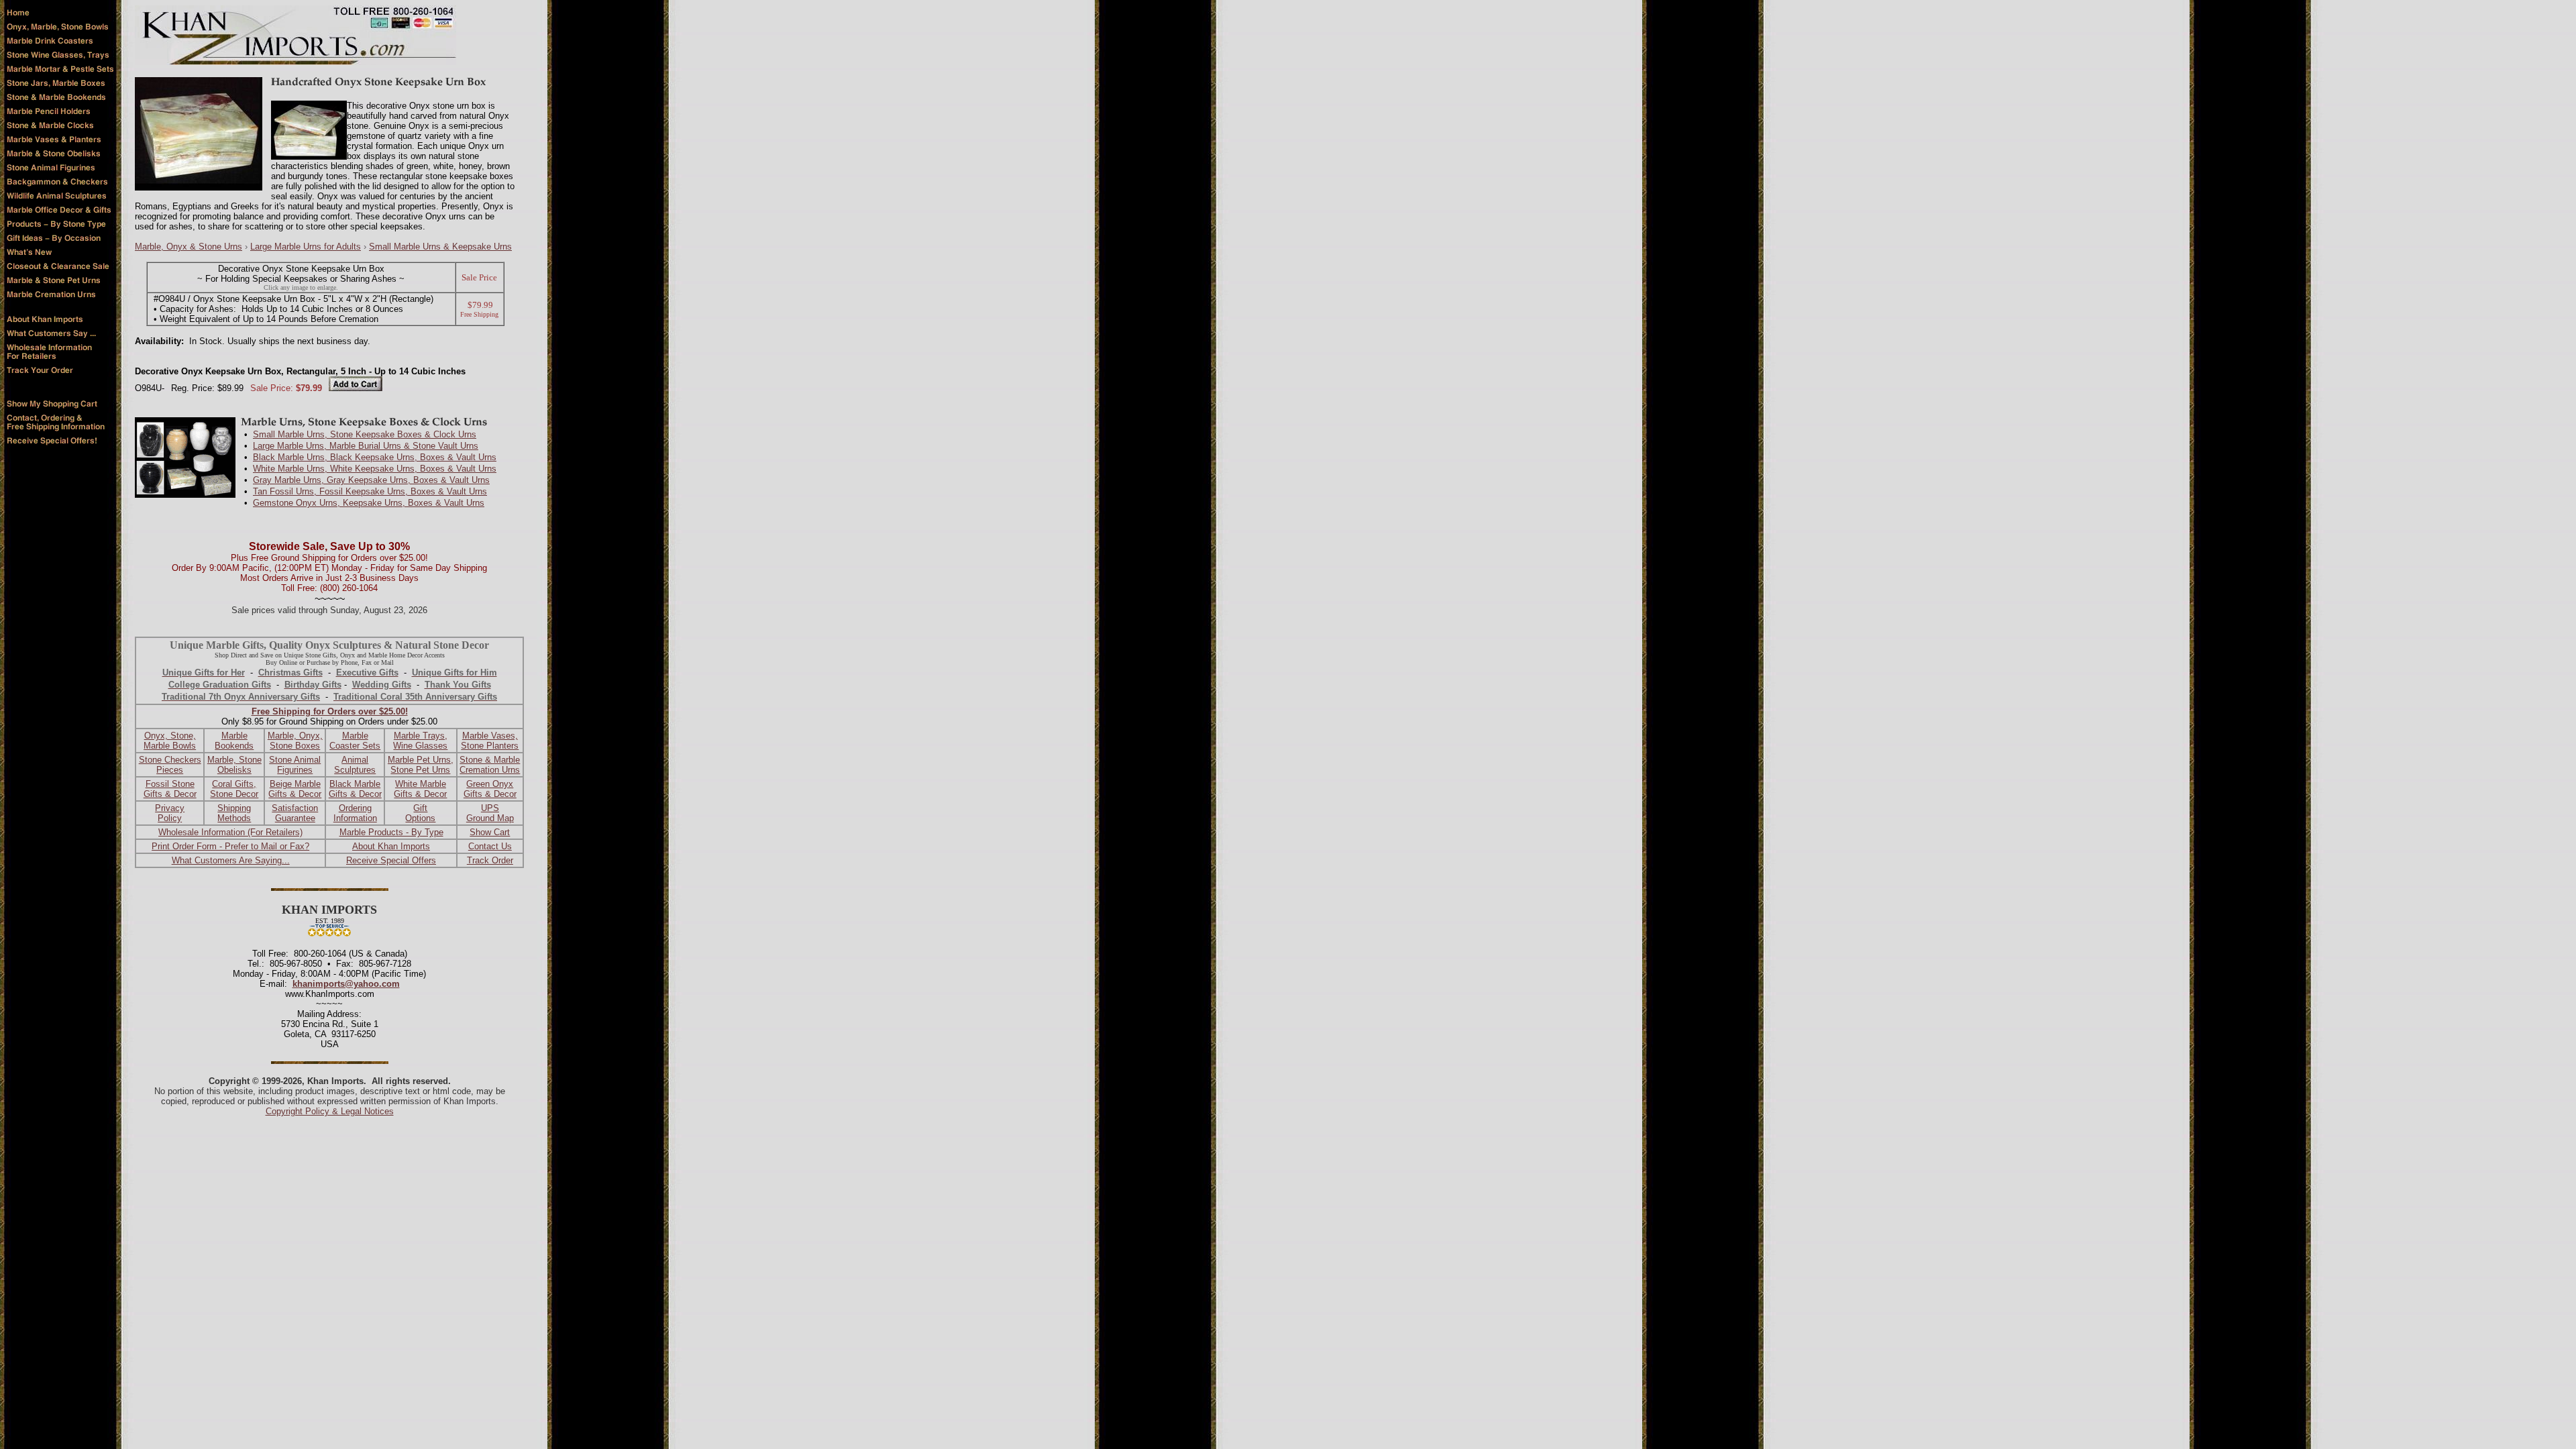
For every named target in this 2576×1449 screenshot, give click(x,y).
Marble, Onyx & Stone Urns (189, 247)
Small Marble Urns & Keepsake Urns (440, 247)
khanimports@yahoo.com (346, 984)
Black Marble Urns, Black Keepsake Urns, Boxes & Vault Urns (375, 457)
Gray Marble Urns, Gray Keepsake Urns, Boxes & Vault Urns (371, 480)
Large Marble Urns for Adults (306, 247)
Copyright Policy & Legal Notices (330, 1111)
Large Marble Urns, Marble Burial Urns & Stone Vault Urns (366, 446)
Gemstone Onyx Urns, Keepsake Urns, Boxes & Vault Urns (369, 503)
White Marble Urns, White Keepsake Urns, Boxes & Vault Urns (375, 469)
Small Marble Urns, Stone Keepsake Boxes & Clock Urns (365, 434)
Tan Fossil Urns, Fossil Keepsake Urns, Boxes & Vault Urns (370, 491)
